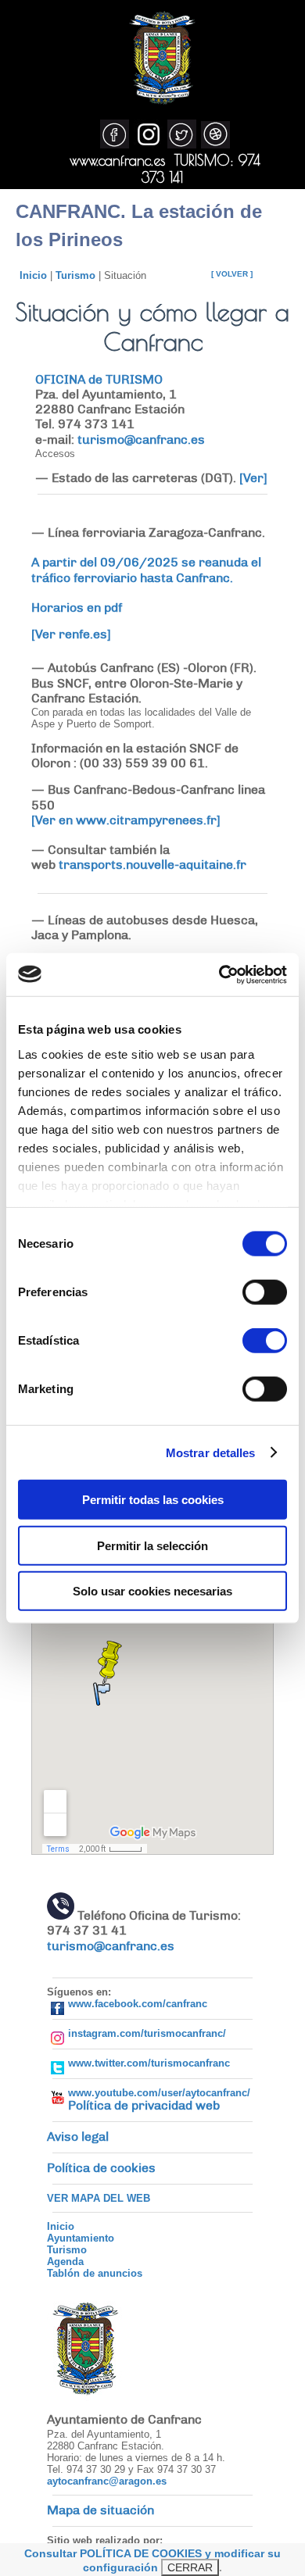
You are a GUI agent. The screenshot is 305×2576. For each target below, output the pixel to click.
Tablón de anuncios (95, 2273)
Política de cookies (101, 2168)
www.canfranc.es (117, 160)
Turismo (75, 275)
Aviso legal (78, 2137)
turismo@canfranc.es (141, 440)
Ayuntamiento (81, 2238)
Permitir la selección (152, 1545)
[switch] (265, 1292)
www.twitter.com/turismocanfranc (149, 2063)
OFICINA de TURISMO (99, 380)
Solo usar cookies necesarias (152, 1591)
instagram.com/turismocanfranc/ (147, 2033)
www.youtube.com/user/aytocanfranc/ (159, 2093)
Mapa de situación (100, 2510)
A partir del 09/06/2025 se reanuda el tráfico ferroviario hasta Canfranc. (146, 570)
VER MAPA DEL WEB (99, 2198)
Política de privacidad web (144, 2106)
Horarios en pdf (77, 608)
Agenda (65, 2262)
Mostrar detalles (211, 1452)
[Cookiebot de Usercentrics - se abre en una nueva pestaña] (219, 974)
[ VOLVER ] (232, 274)
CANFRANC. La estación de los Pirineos (139, 225)
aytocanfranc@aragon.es (107, 2481)
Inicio (33, 275)
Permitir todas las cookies (153, 1500)
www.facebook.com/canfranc (138, 2004)
